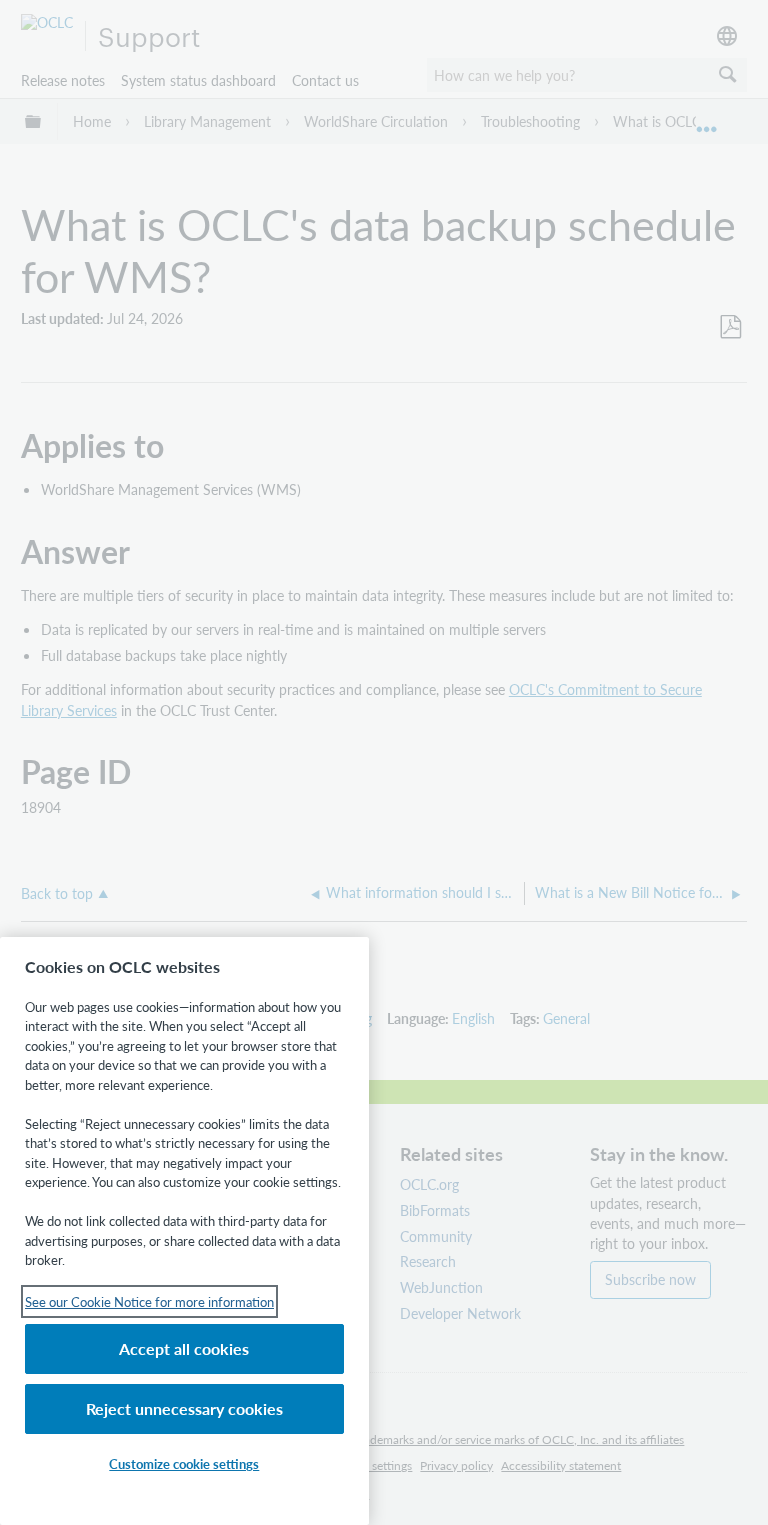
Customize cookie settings (184, 1463)
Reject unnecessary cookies (184, 1408)
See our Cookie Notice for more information (149, 1301)
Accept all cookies (184, 1348)
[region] (184, 1231)
